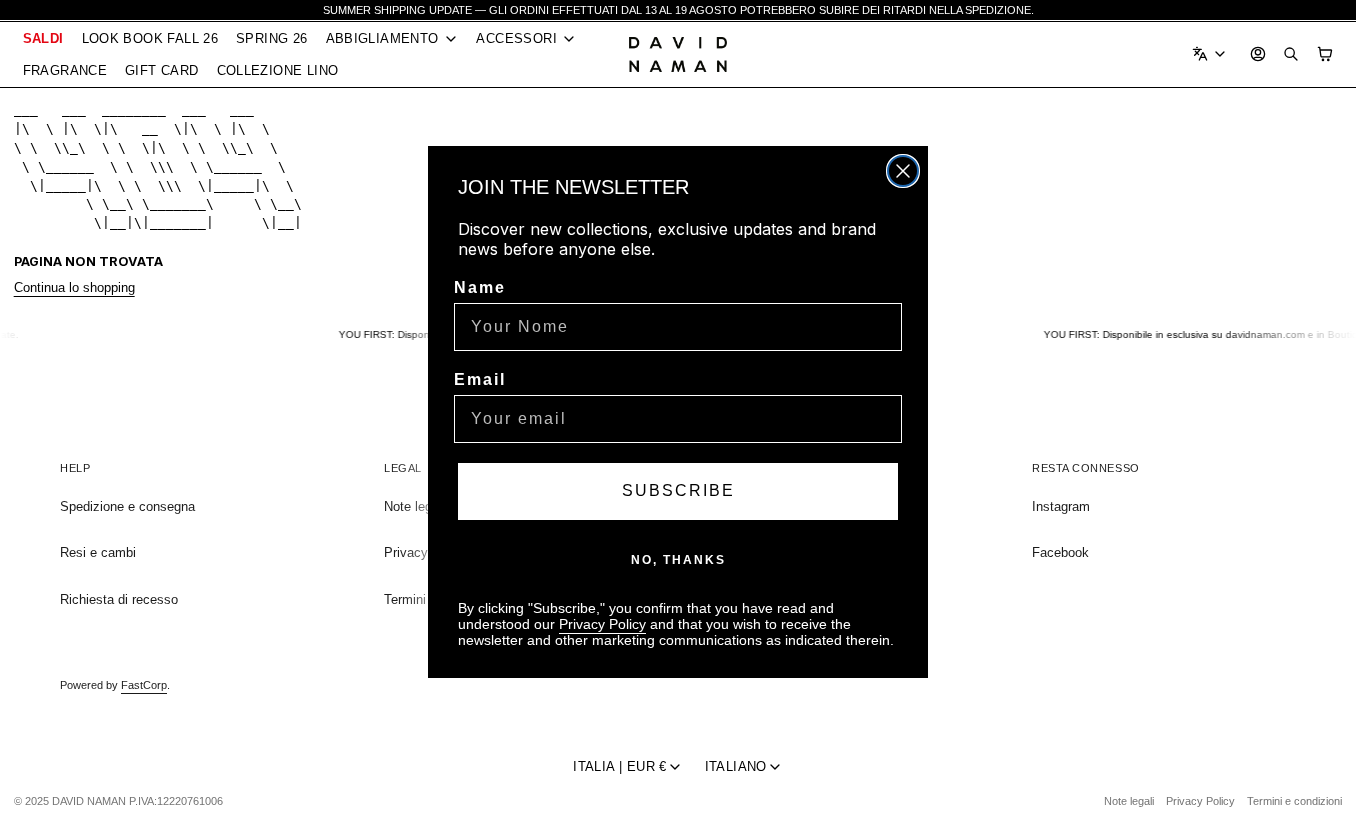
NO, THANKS (678, 560)
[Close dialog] (903, 171)
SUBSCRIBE (678, 490)
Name (480, 287)
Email (480, 379)
